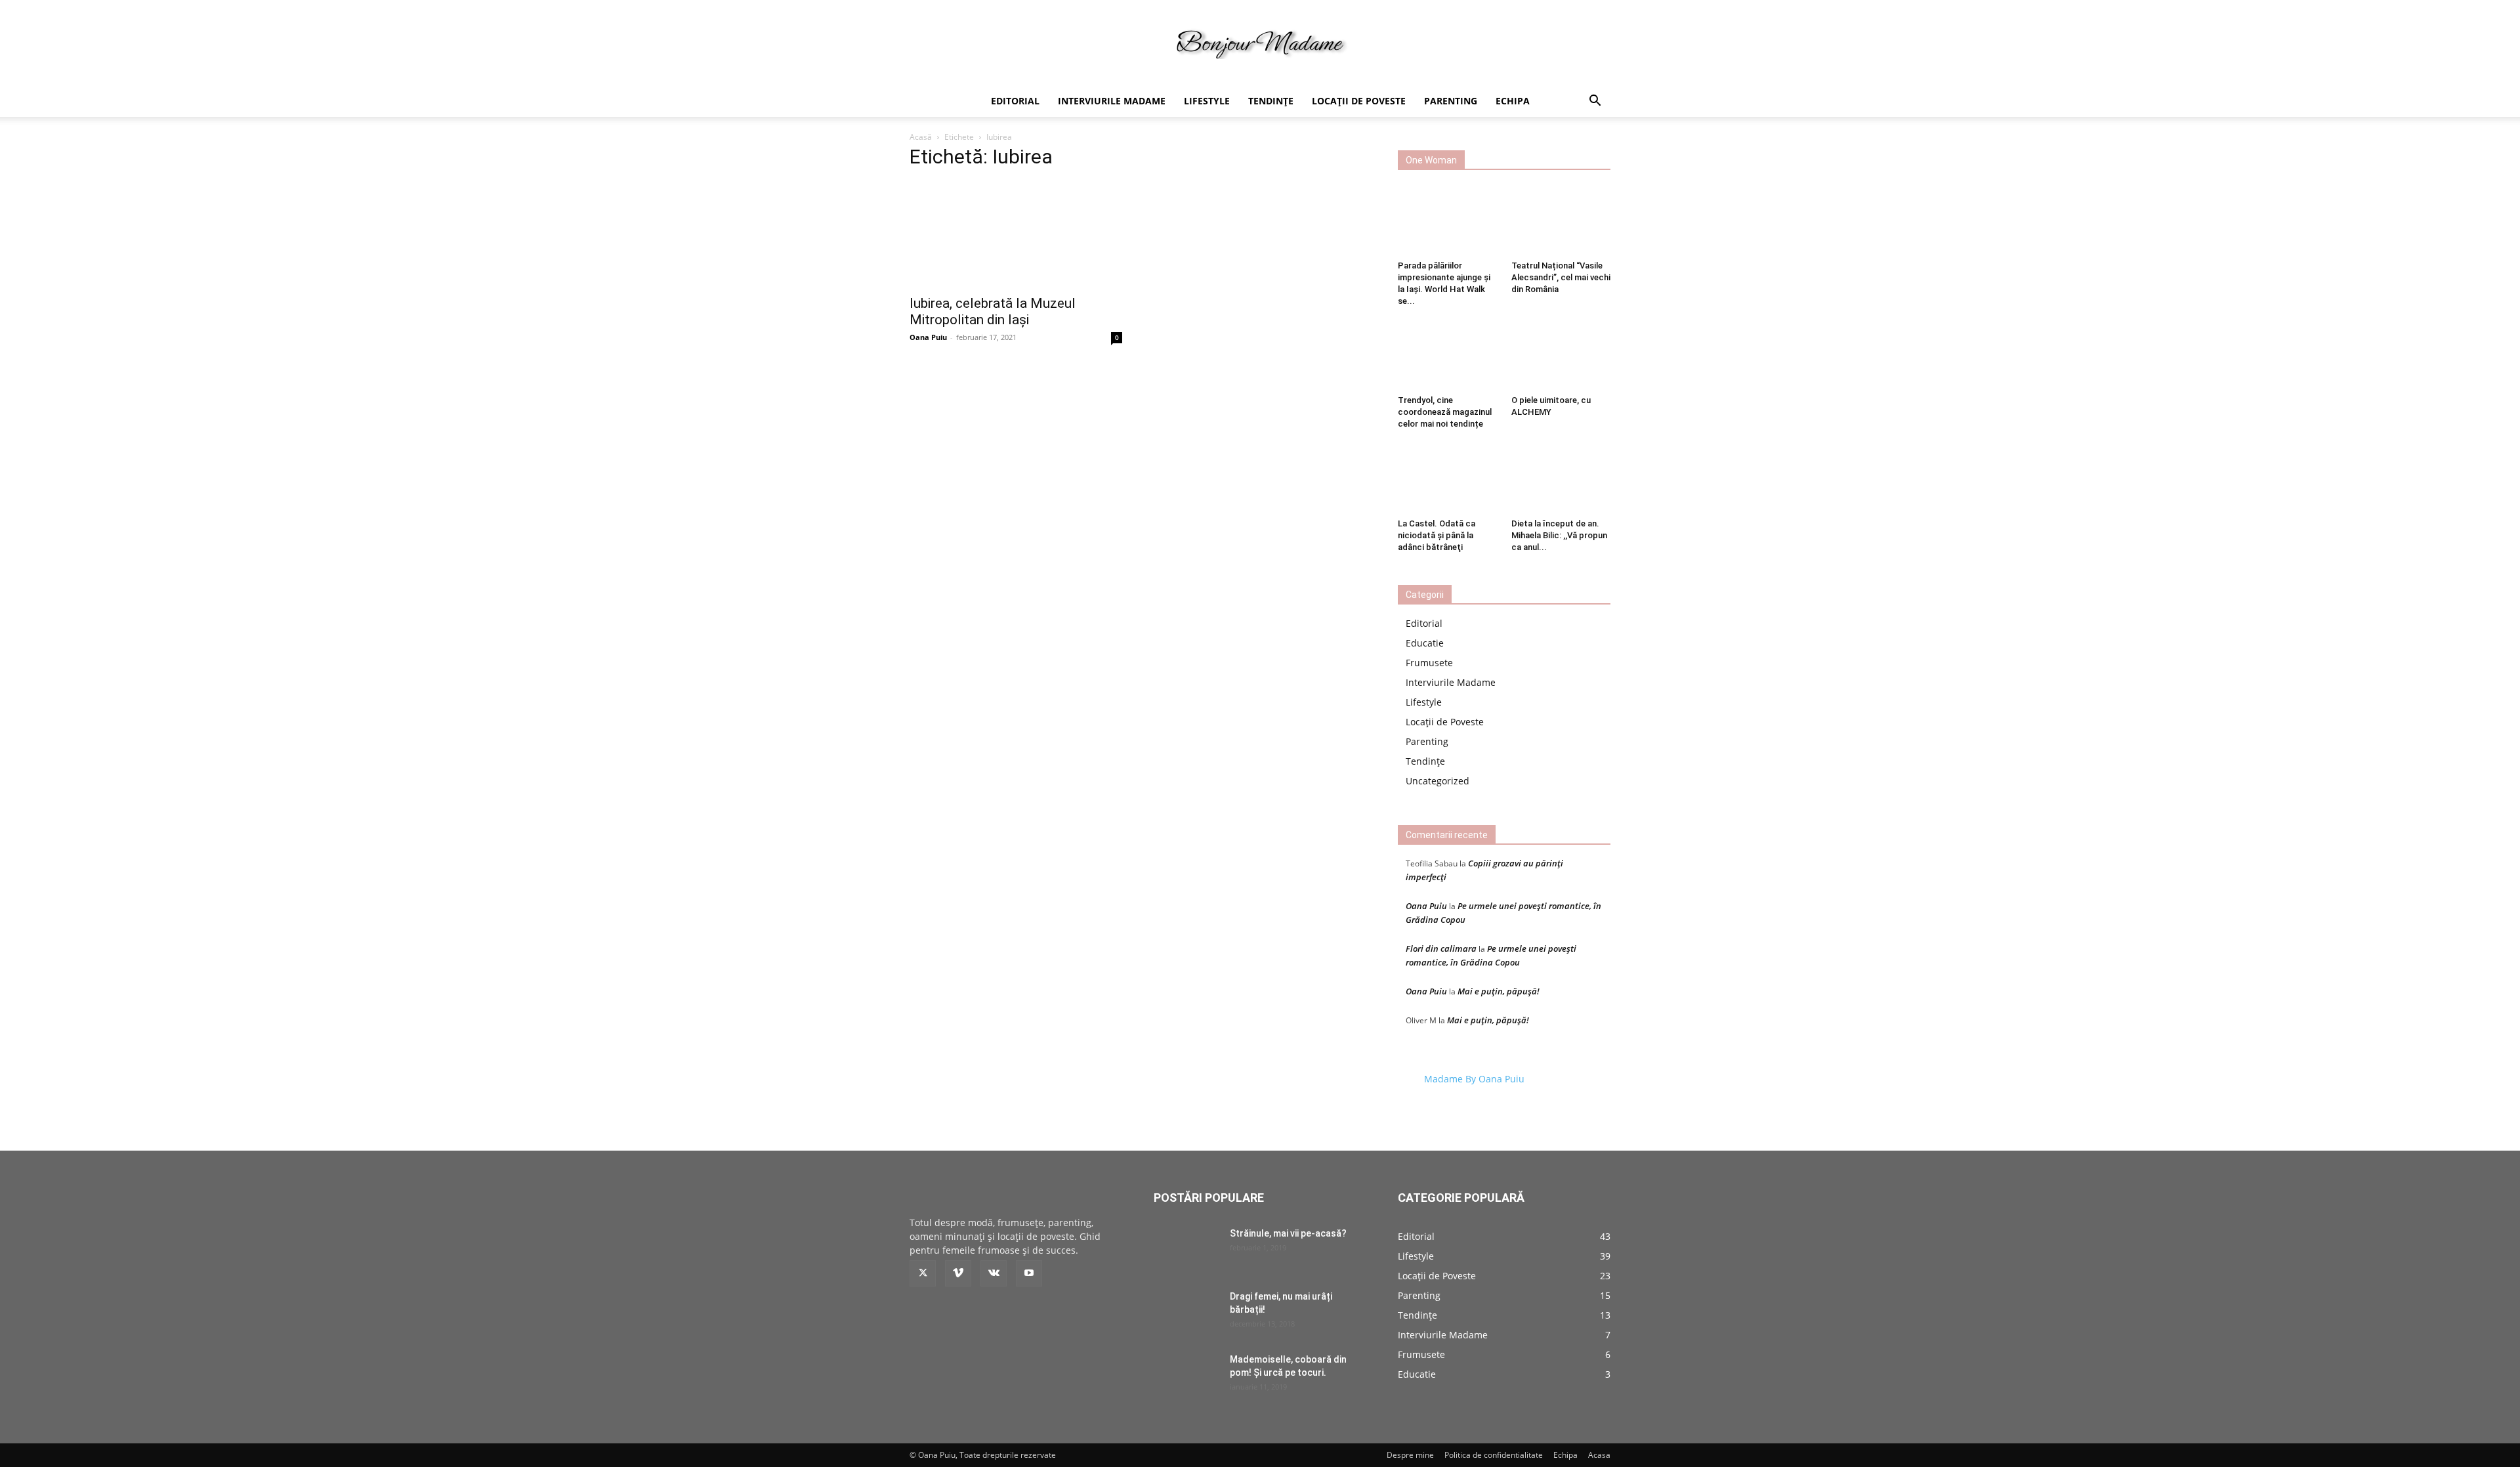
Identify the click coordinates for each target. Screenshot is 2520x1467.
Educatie (1425, 643)
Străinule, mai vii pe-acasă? (1288, 1233)
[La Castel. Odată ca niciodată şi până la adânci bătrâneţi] (1448, 478)
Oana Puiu (928, 337)
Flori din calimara (1441, 948)
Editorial (1015, 101)
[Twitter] (923, 1273)
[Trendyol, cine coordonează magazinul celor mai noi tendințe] (1448, 356)
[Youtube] (1029, 1273)
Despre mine (1410, 1455)
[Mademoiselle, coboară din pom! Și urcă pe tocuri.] (1186, 1376)
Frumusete (1429, 663)
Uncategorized (1438, 781)
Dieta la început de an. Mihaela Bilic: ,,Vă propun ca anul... (1559, 535)
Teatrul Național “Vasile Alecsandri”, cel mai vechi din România (1561, 277)
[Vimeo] (958, 1273)
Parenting (1451, 101)
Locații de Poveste (1359, 101)
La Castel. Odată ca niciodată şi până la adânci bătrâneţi (1437, 535)
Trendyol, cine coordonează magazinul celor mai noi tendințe (1445, 412)
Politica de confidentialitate (1494, 1455)
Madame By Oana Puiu (1474, 1079)
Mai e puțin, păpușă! (1499, 991)
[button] (1595, 102)
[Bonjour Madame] (1260, 44)
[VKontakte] (994, 1273)
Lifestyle (1207, 101)
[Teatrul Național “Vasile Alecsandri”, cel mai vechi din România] (1561, 221)
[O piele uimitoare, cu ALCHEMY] (1561, 356)
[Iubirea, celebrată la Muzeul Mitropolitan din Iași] (1016, 234)
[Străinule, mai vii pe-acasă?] (1186, 1250)
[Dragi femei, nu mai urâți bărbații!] (1186, 1313)
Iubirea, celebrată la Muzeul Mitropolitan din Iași (993, 311)
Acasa (1599, 1455)
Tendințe (1271, 101)
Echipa (1513, 101)
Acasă (921, 137)
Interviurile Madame (1112, 101)
